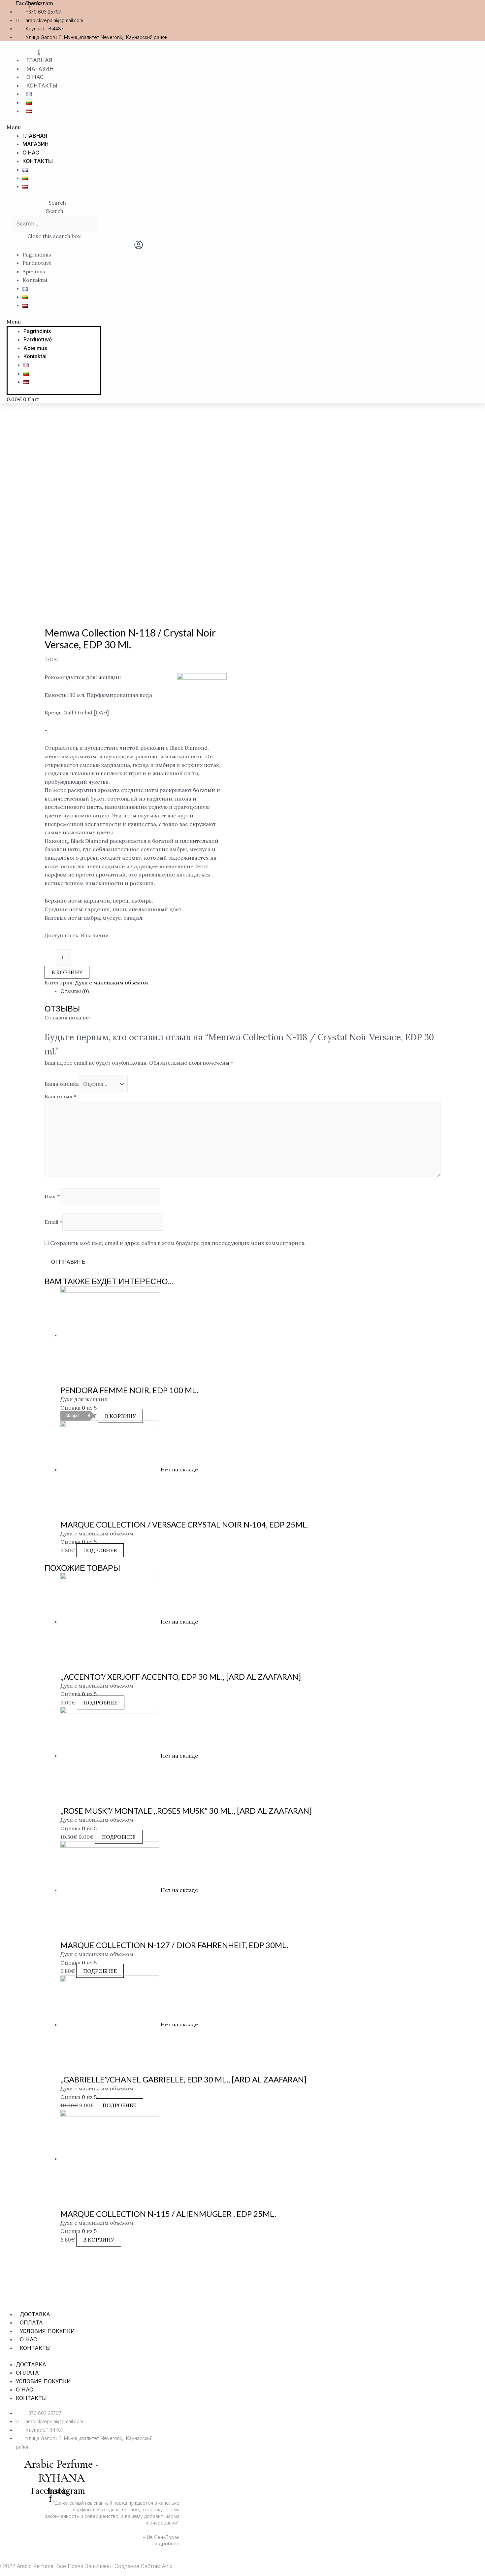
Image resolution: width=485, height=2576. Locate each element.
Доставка (35, 2314)
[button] (161, 127)
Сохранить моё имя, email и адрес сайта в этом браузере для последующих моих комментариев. (178, 1243)
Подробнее (100, 1550)
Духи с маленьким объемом (112, 982)
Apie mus (34, 271)
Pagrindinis (37, 255)
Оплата (31, 2322)
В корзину (67, 972)
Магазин (40, 69)
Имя (52, 1196)
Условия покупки (47, 2331)
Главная (39, 60)
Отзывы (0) (75, 991)
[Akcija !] (110, 1335)
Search (55, 211)
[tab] (250, 991)
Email (53, 1222)
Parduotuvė (37, 263)
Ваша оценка (62, 1084)
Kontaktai (35, 280)
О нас (35, 77)
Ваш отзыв (60, 1096)
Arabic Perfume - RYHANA (62, 2471)
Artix (167, 2566)
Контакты (42, 86)
